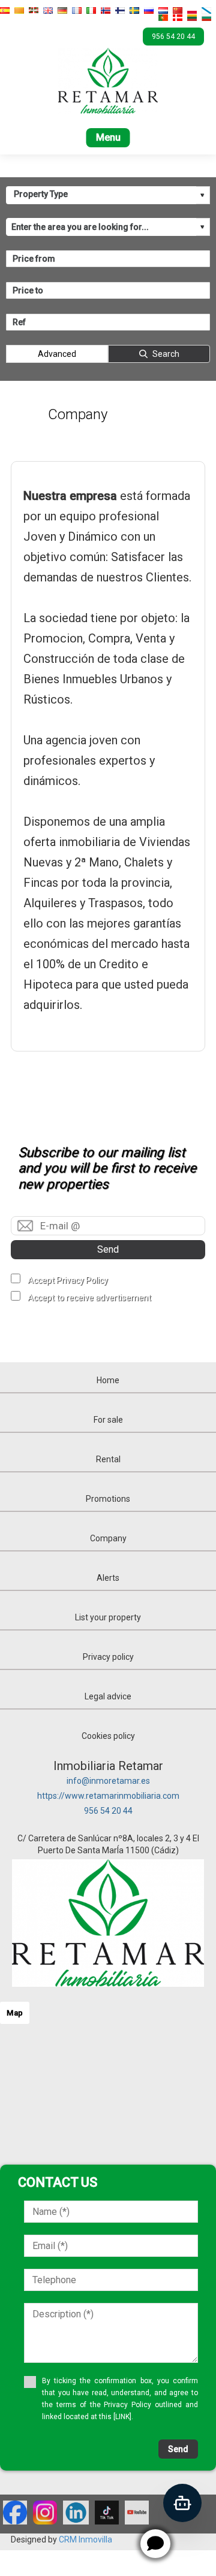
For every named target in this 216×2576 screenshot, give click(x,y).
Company (108, 1538)
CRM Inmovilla (85, 2539)
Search (166, 354)
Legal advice (108, 1696)
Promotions (108, 1499)
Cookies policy (108, 1736)
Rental (108, 1459)
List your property (108, 1617)
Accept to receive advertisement (89, 1298)
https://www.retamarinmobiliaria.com (108, 1796)
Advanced (57, 354)
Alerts (108, 1578)
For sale (108, 1420)
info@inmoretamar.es (108, 1781)
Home (108, 1380)
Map (15, 2013)
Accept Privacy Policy (68, 1280)
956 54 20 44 (108, 1811)
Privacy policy (108, 1657)
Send (108, 1249)
